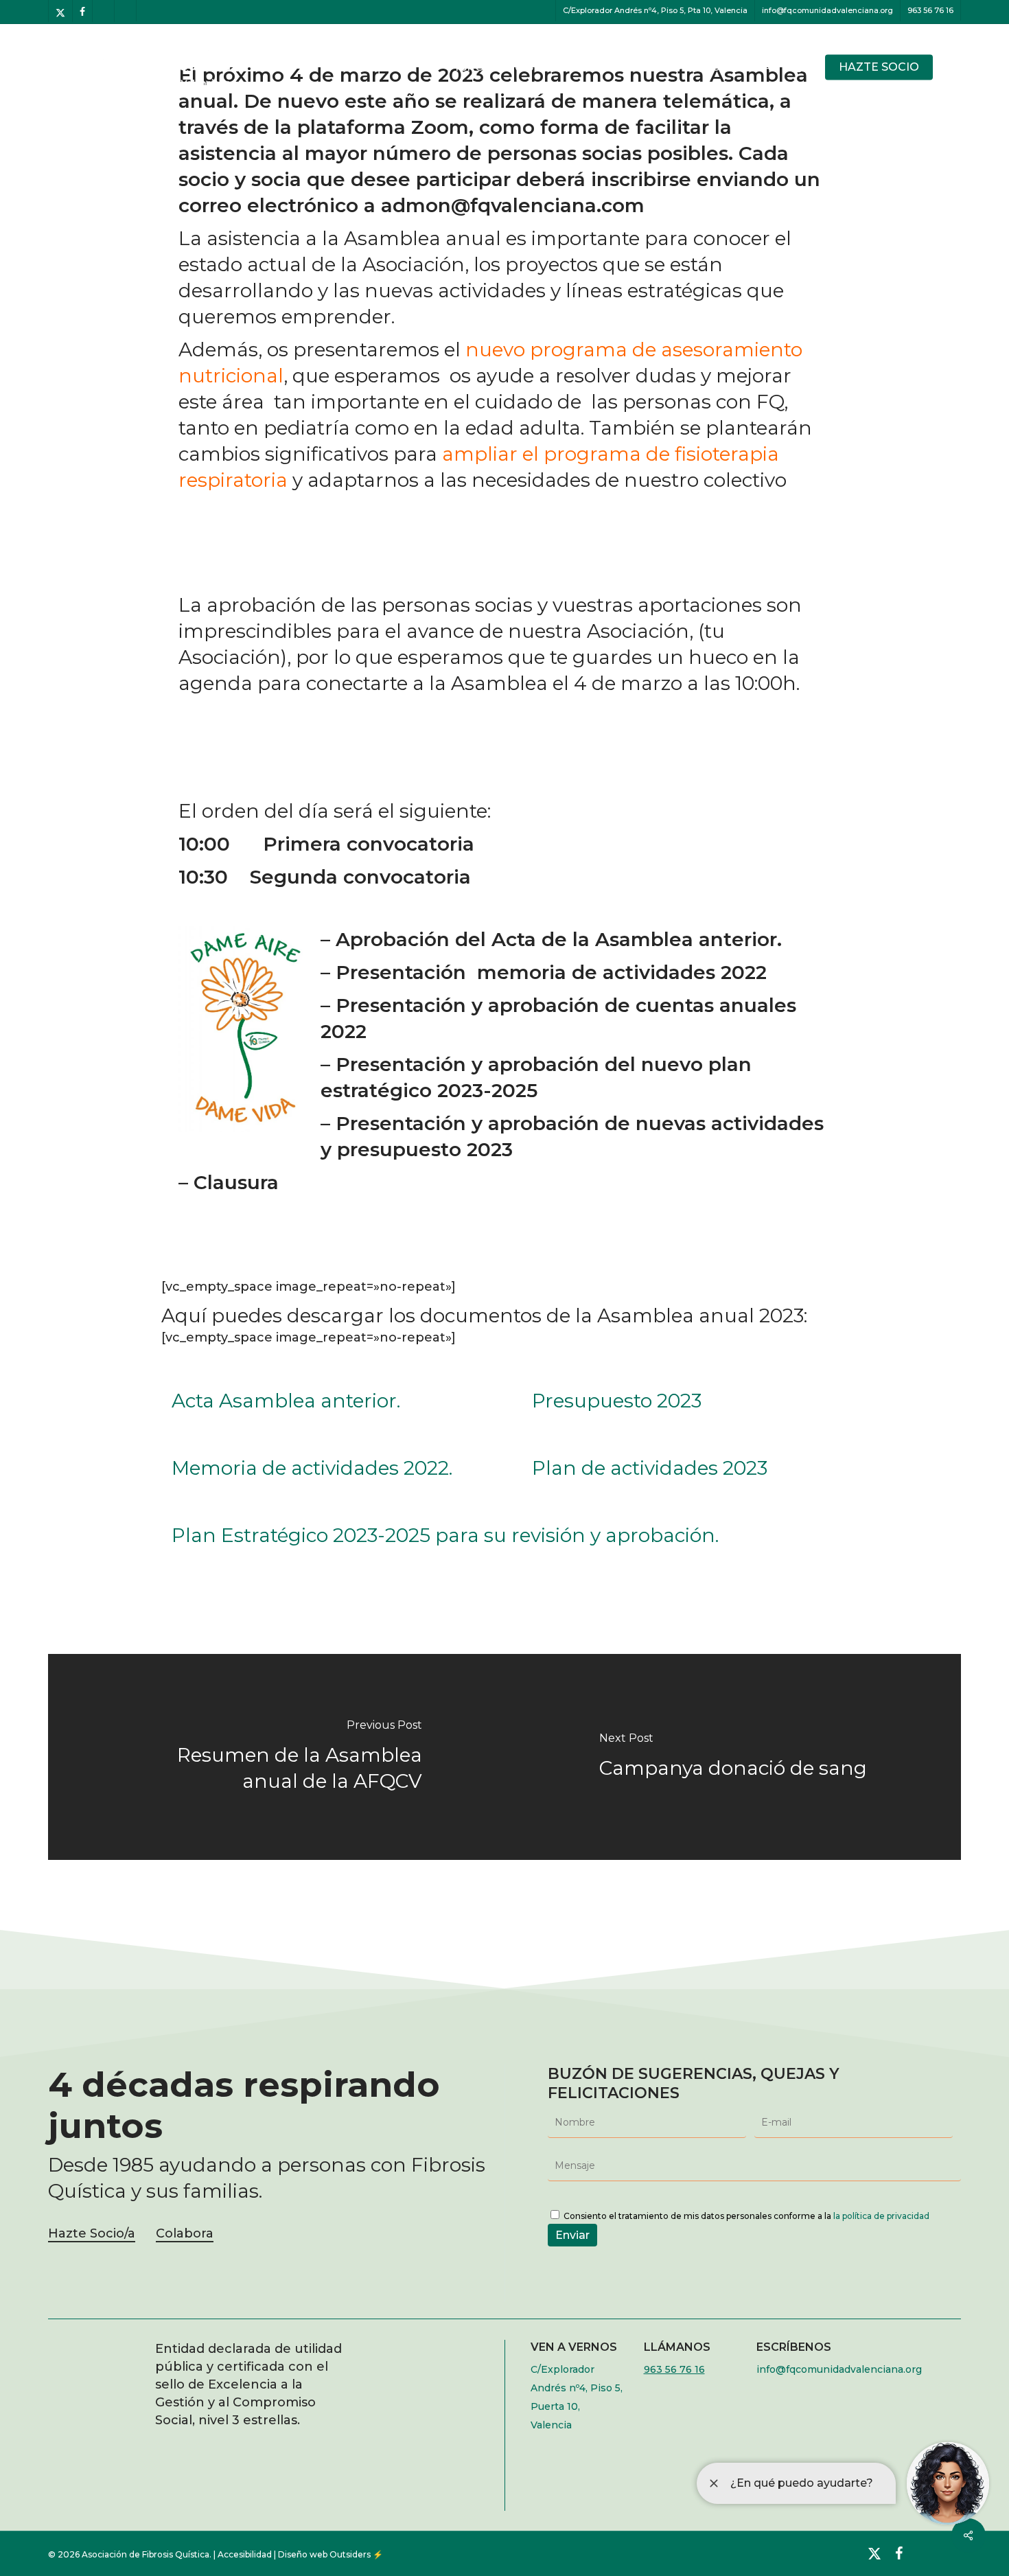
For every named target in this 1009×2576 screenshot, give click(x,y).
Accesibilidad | (248, 2554)
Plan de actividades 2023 (650, 1468)
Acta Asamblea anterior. (286, 1401)
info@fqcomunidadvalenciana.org (839, 2369)
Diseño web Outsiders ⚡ (330, 2554)
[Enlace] (969, 2535)
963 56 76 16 (674, 2369)
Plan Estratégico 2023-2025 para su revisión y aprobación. (445, 1535)
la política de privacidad (881, 2216)
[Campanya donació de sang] (733, 1757)
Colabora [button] (185, 2233)
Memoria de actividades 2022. (312, 1468)
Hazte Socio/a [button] (92, 2233)
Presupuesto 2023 (617, 1401)
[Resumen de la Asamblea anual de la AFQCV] (276, 1757)
